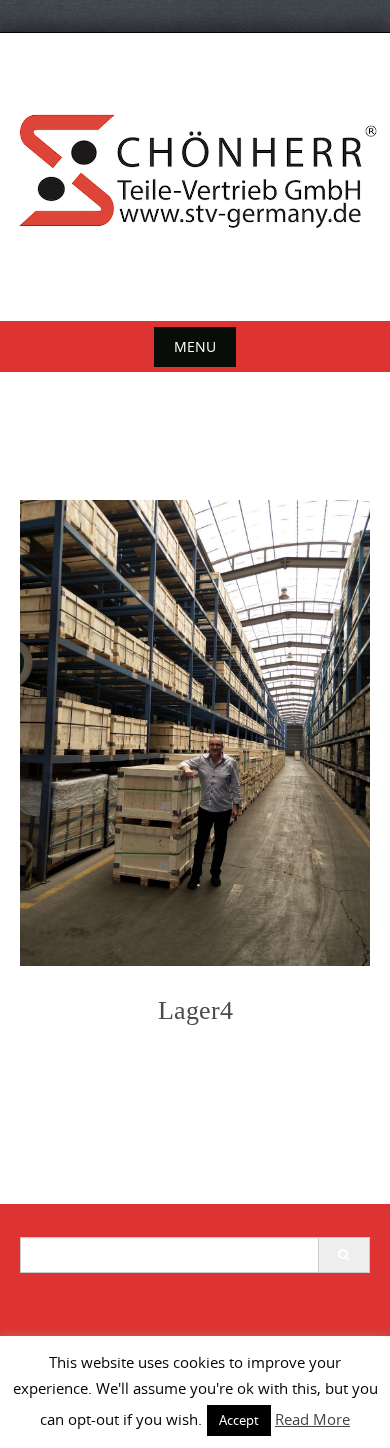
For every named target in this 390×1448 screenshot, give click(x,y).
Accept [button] (239, 1420)
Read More (312, 1419)
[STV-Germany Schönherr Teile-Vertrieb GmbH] (195, 173)
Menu (195, 346)
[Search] (343, 1255)
